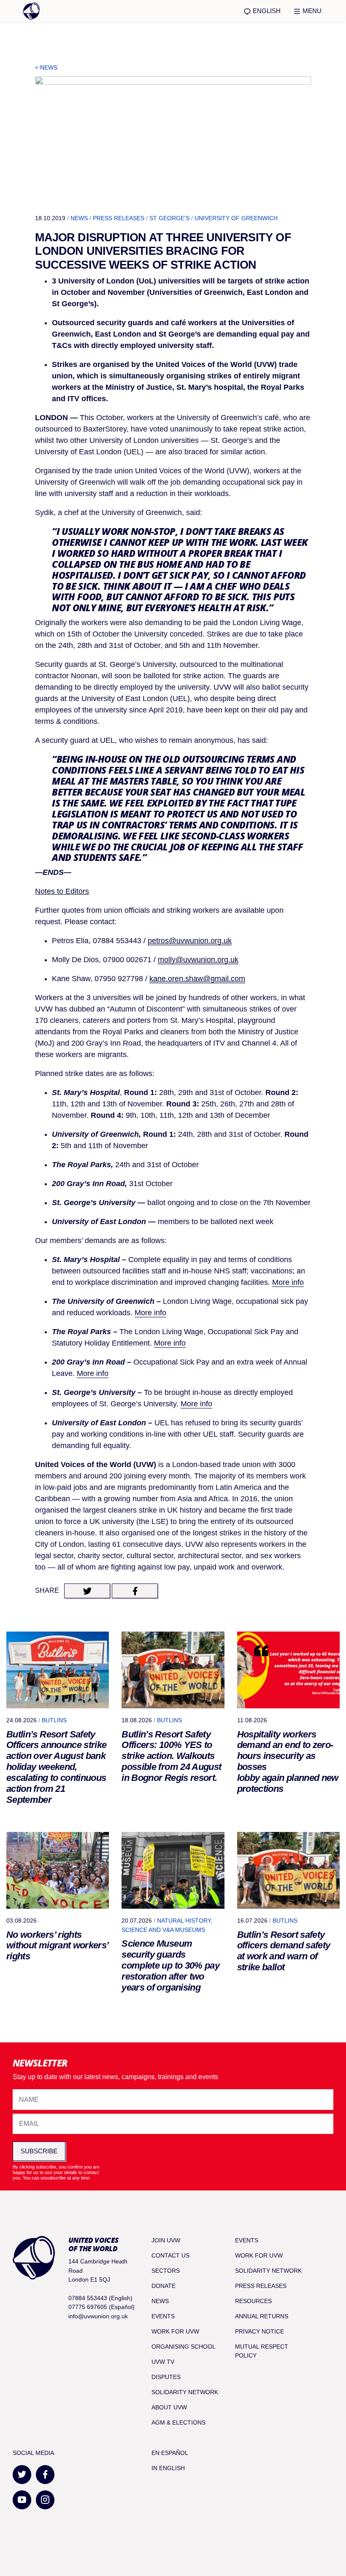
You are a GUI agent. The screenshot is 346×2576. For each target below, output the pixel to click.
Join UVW (166, 2240)
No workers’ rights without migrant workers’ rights (57, 1946)
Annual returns (262, 2316)
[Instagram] (45, 2500)
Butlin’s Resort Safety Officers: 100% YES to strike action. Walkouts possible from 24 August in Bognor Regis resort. (171, 1756)
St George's (169, 218)
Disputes (166, 2377)
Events (163, 2316)
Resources (253, 2301)
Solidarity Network (185, 2392)
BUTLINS (54, 1720)
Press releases (119, 218)
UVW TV (163, 2362)
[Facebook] (45, 2475)
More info (288, 1282)
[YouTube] (22, 2500)
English (266, 11)
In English (168, 2468)
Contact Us (170, 2255)
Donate (164, 2286)
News (79, 218)
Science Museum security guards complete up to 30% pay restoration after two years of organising (170, 1965)
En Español (170, 2453)
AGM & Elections (178, 2422)
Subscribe (39, 2151)
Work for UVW (175, 2331)
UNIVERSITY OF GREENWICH (236, 218)
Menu (311, 11)
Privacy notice (259, 2331)
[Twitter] (22, 2475)
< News (46, 67)
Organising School (184, 2347)
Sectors (166, 2271)
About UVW (169, 2407)
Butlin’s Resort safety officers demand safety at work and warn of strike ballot (284, 1951)
